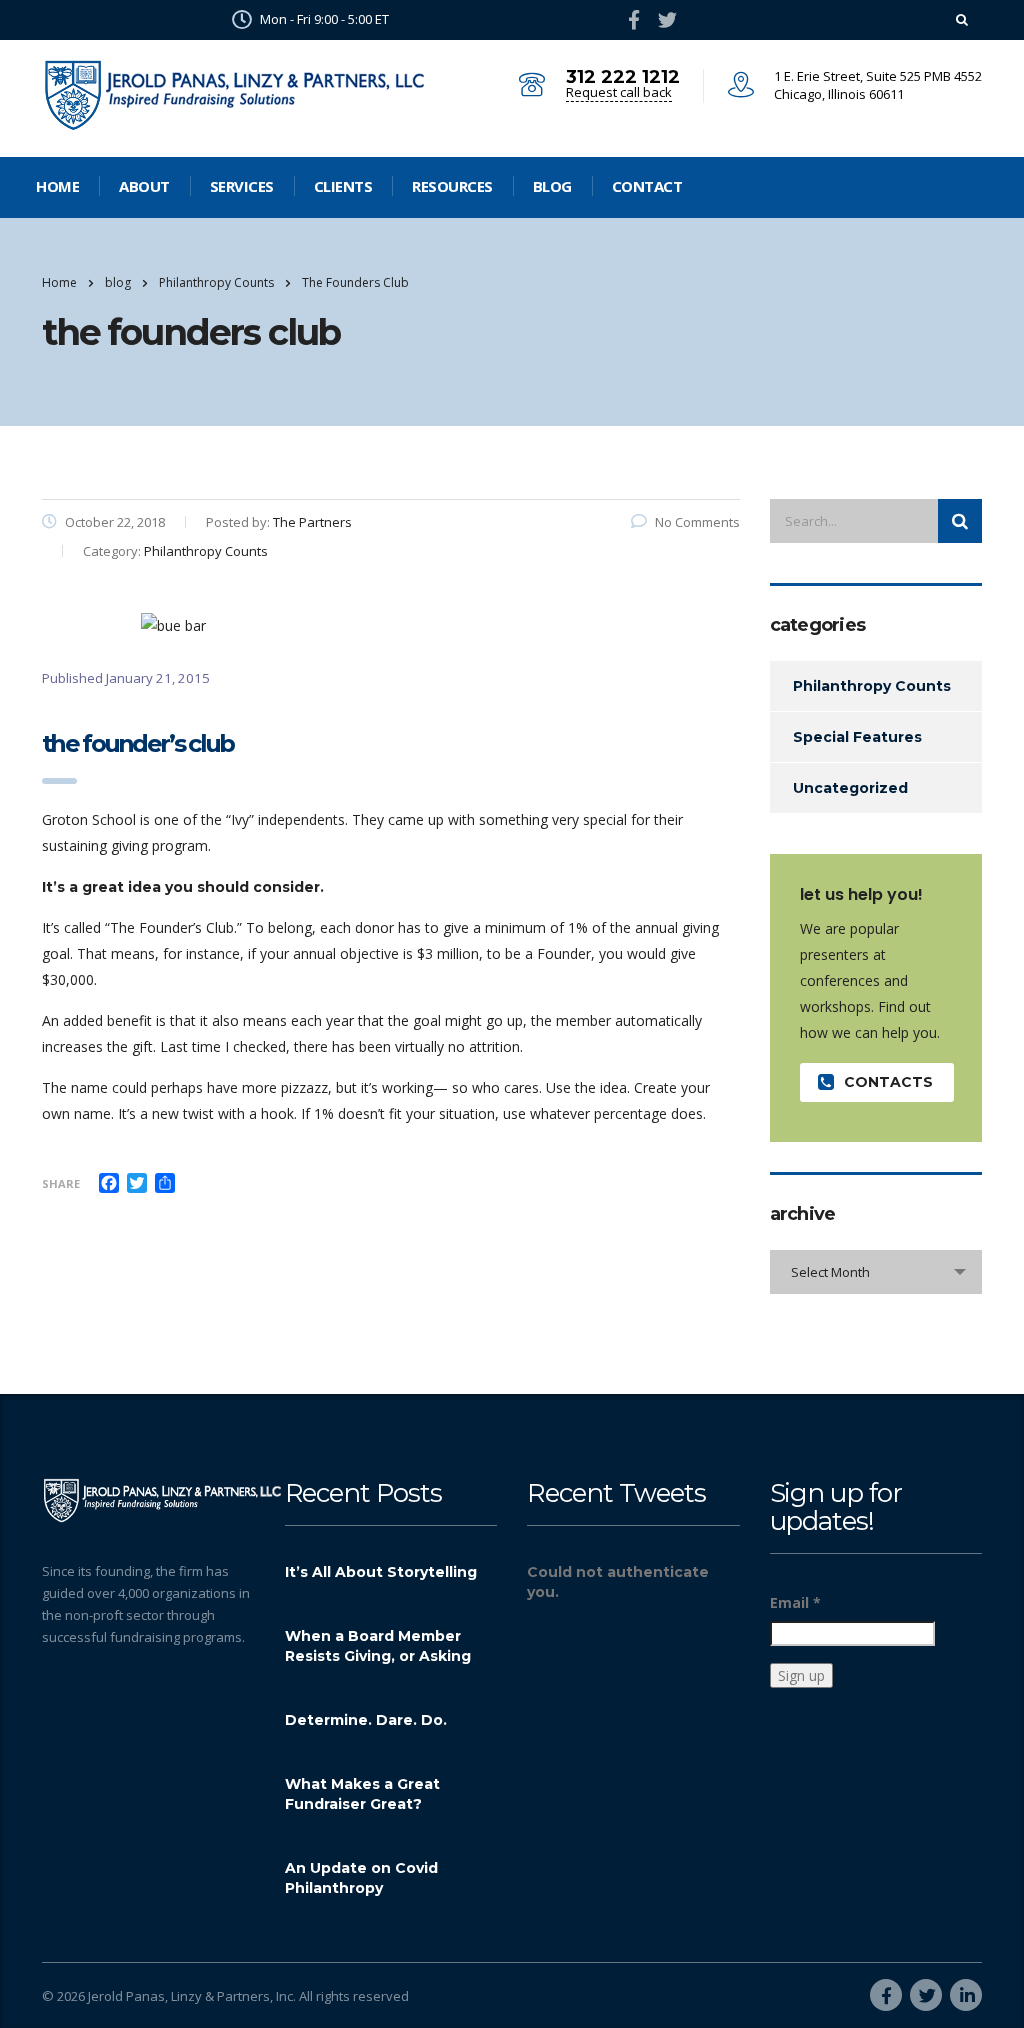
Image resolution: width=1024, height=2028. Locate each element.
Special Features (857, 737)
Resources (452, 186)
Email (795, 1602)
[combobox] (876, 1272)
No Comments (697, 522)
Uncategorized (850, 788)
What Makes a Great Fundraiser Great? (362, 1794)
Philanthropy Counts (872, 686)
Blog (552, 186)
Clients (343, 186)
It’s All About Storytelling (381, 1572)
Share (61, 1183)
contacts (888, 1082)
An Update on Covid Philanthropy (361, 1878)
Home (57, 186)
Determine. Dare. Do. (366, 1720)
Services (242, 186)
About (144, 186)
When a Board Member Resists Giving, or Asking (378, 1646)
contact (647, 186)
